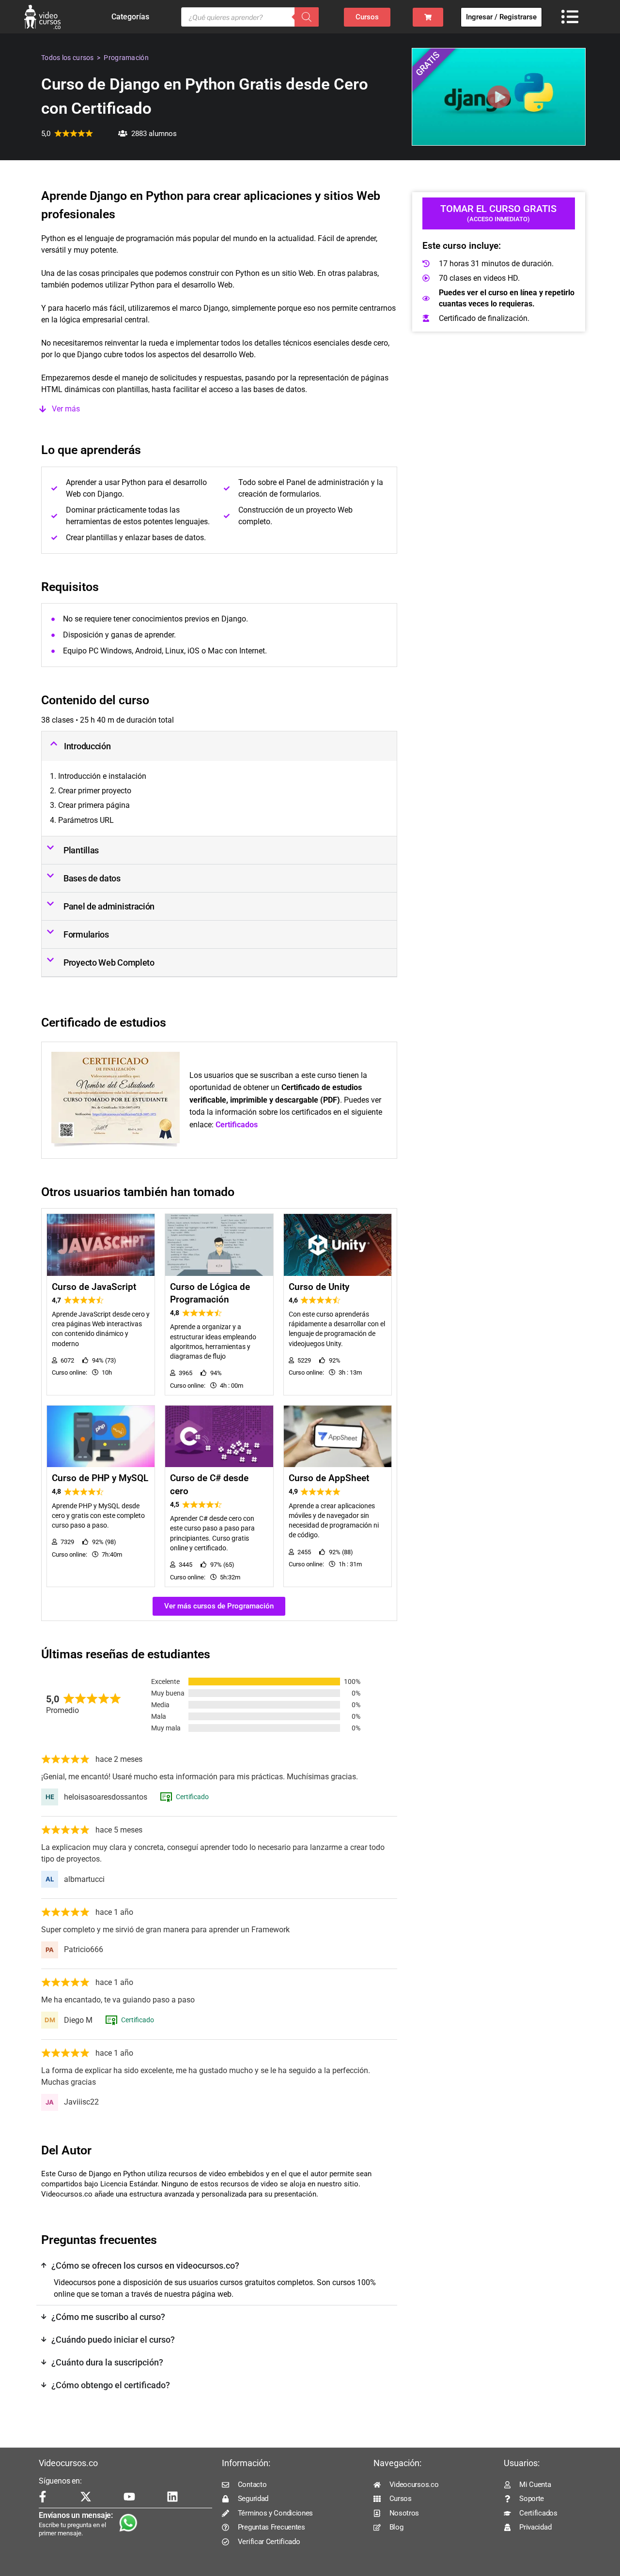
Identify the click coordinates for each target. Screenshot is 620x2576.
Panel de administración (109, 906)
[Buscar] (307, 17)
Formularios (86, 934)
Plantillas (81, 850)
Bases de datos (92, 878)
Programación (126, 58)
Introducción (87, 746)
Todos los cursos (68, 58)
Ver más (66, 409)
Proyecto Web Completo (109, 962)
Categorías (130, 17)
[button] (219, 409)
